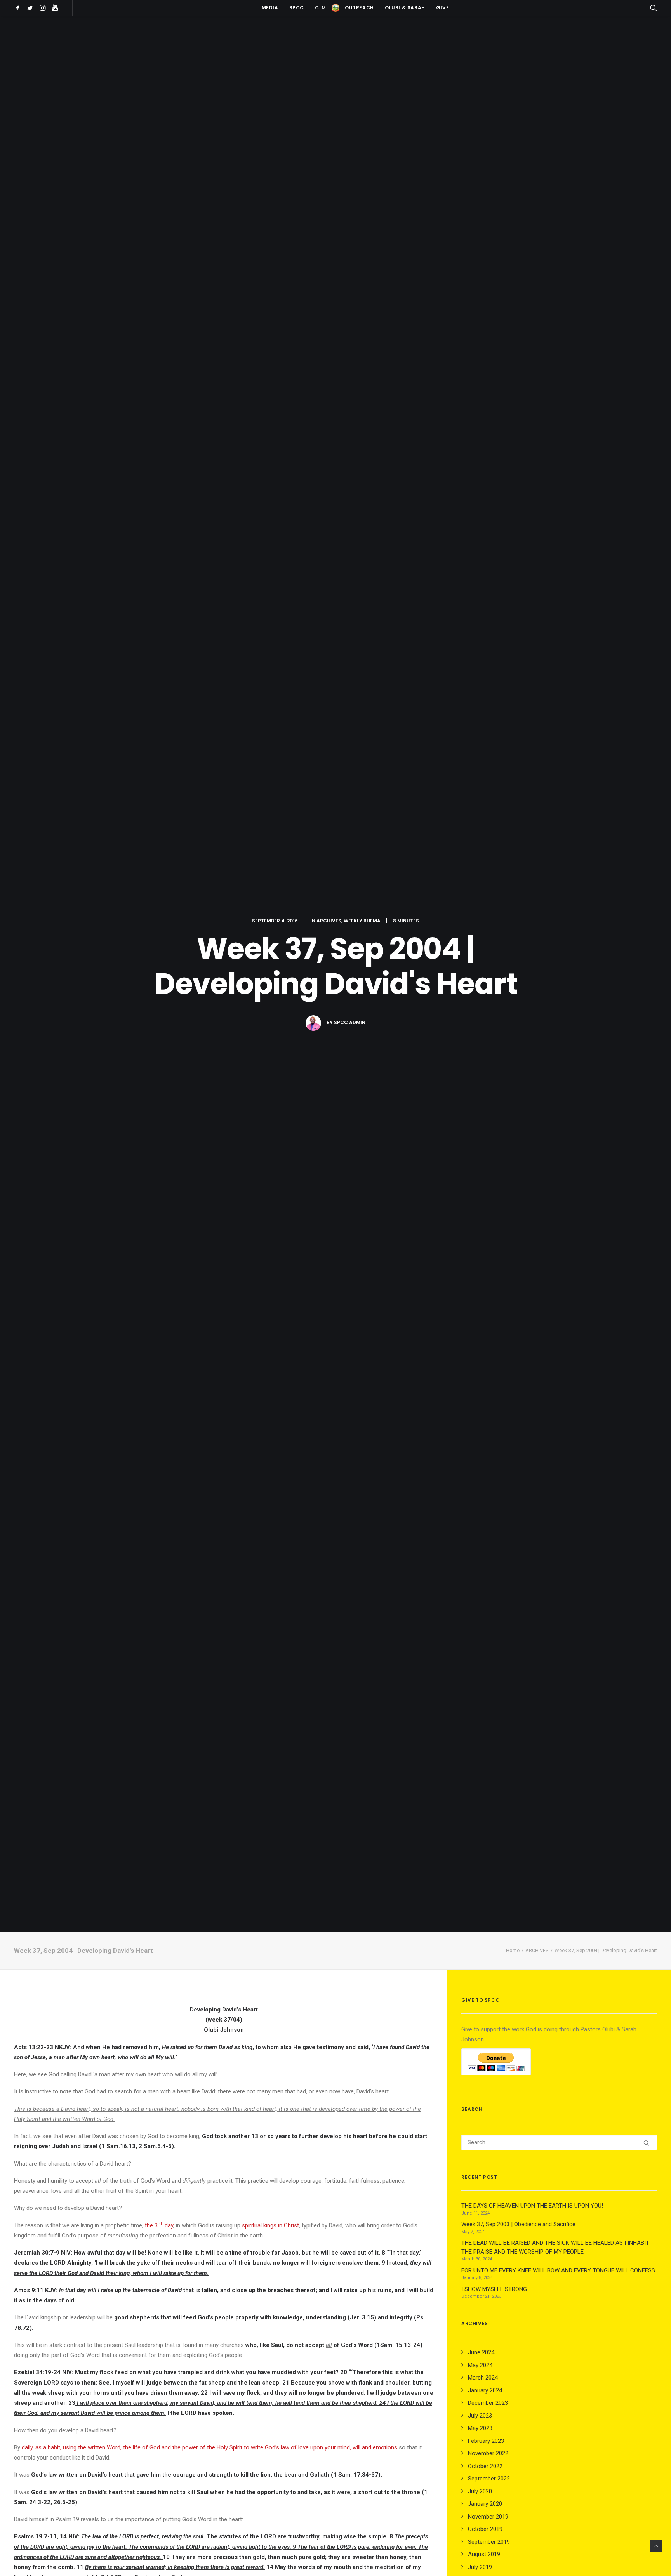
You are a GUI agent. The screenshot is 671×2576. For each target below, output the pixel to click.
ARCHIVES (329, 921)
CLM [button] (321, 8)
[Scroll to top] (656, 2546)
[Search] (559, 2142)
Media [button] (270, 8)
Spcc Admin (350, 1022)
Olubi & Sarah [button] (405, 8)
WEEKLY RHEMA (362, 921)
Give (442, 8)
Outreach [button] (359, 8)
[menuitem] (19, 8)
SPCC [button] (297, 8)
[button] (19, 8)
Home (513, 1950)
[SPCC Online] (335, 8)
